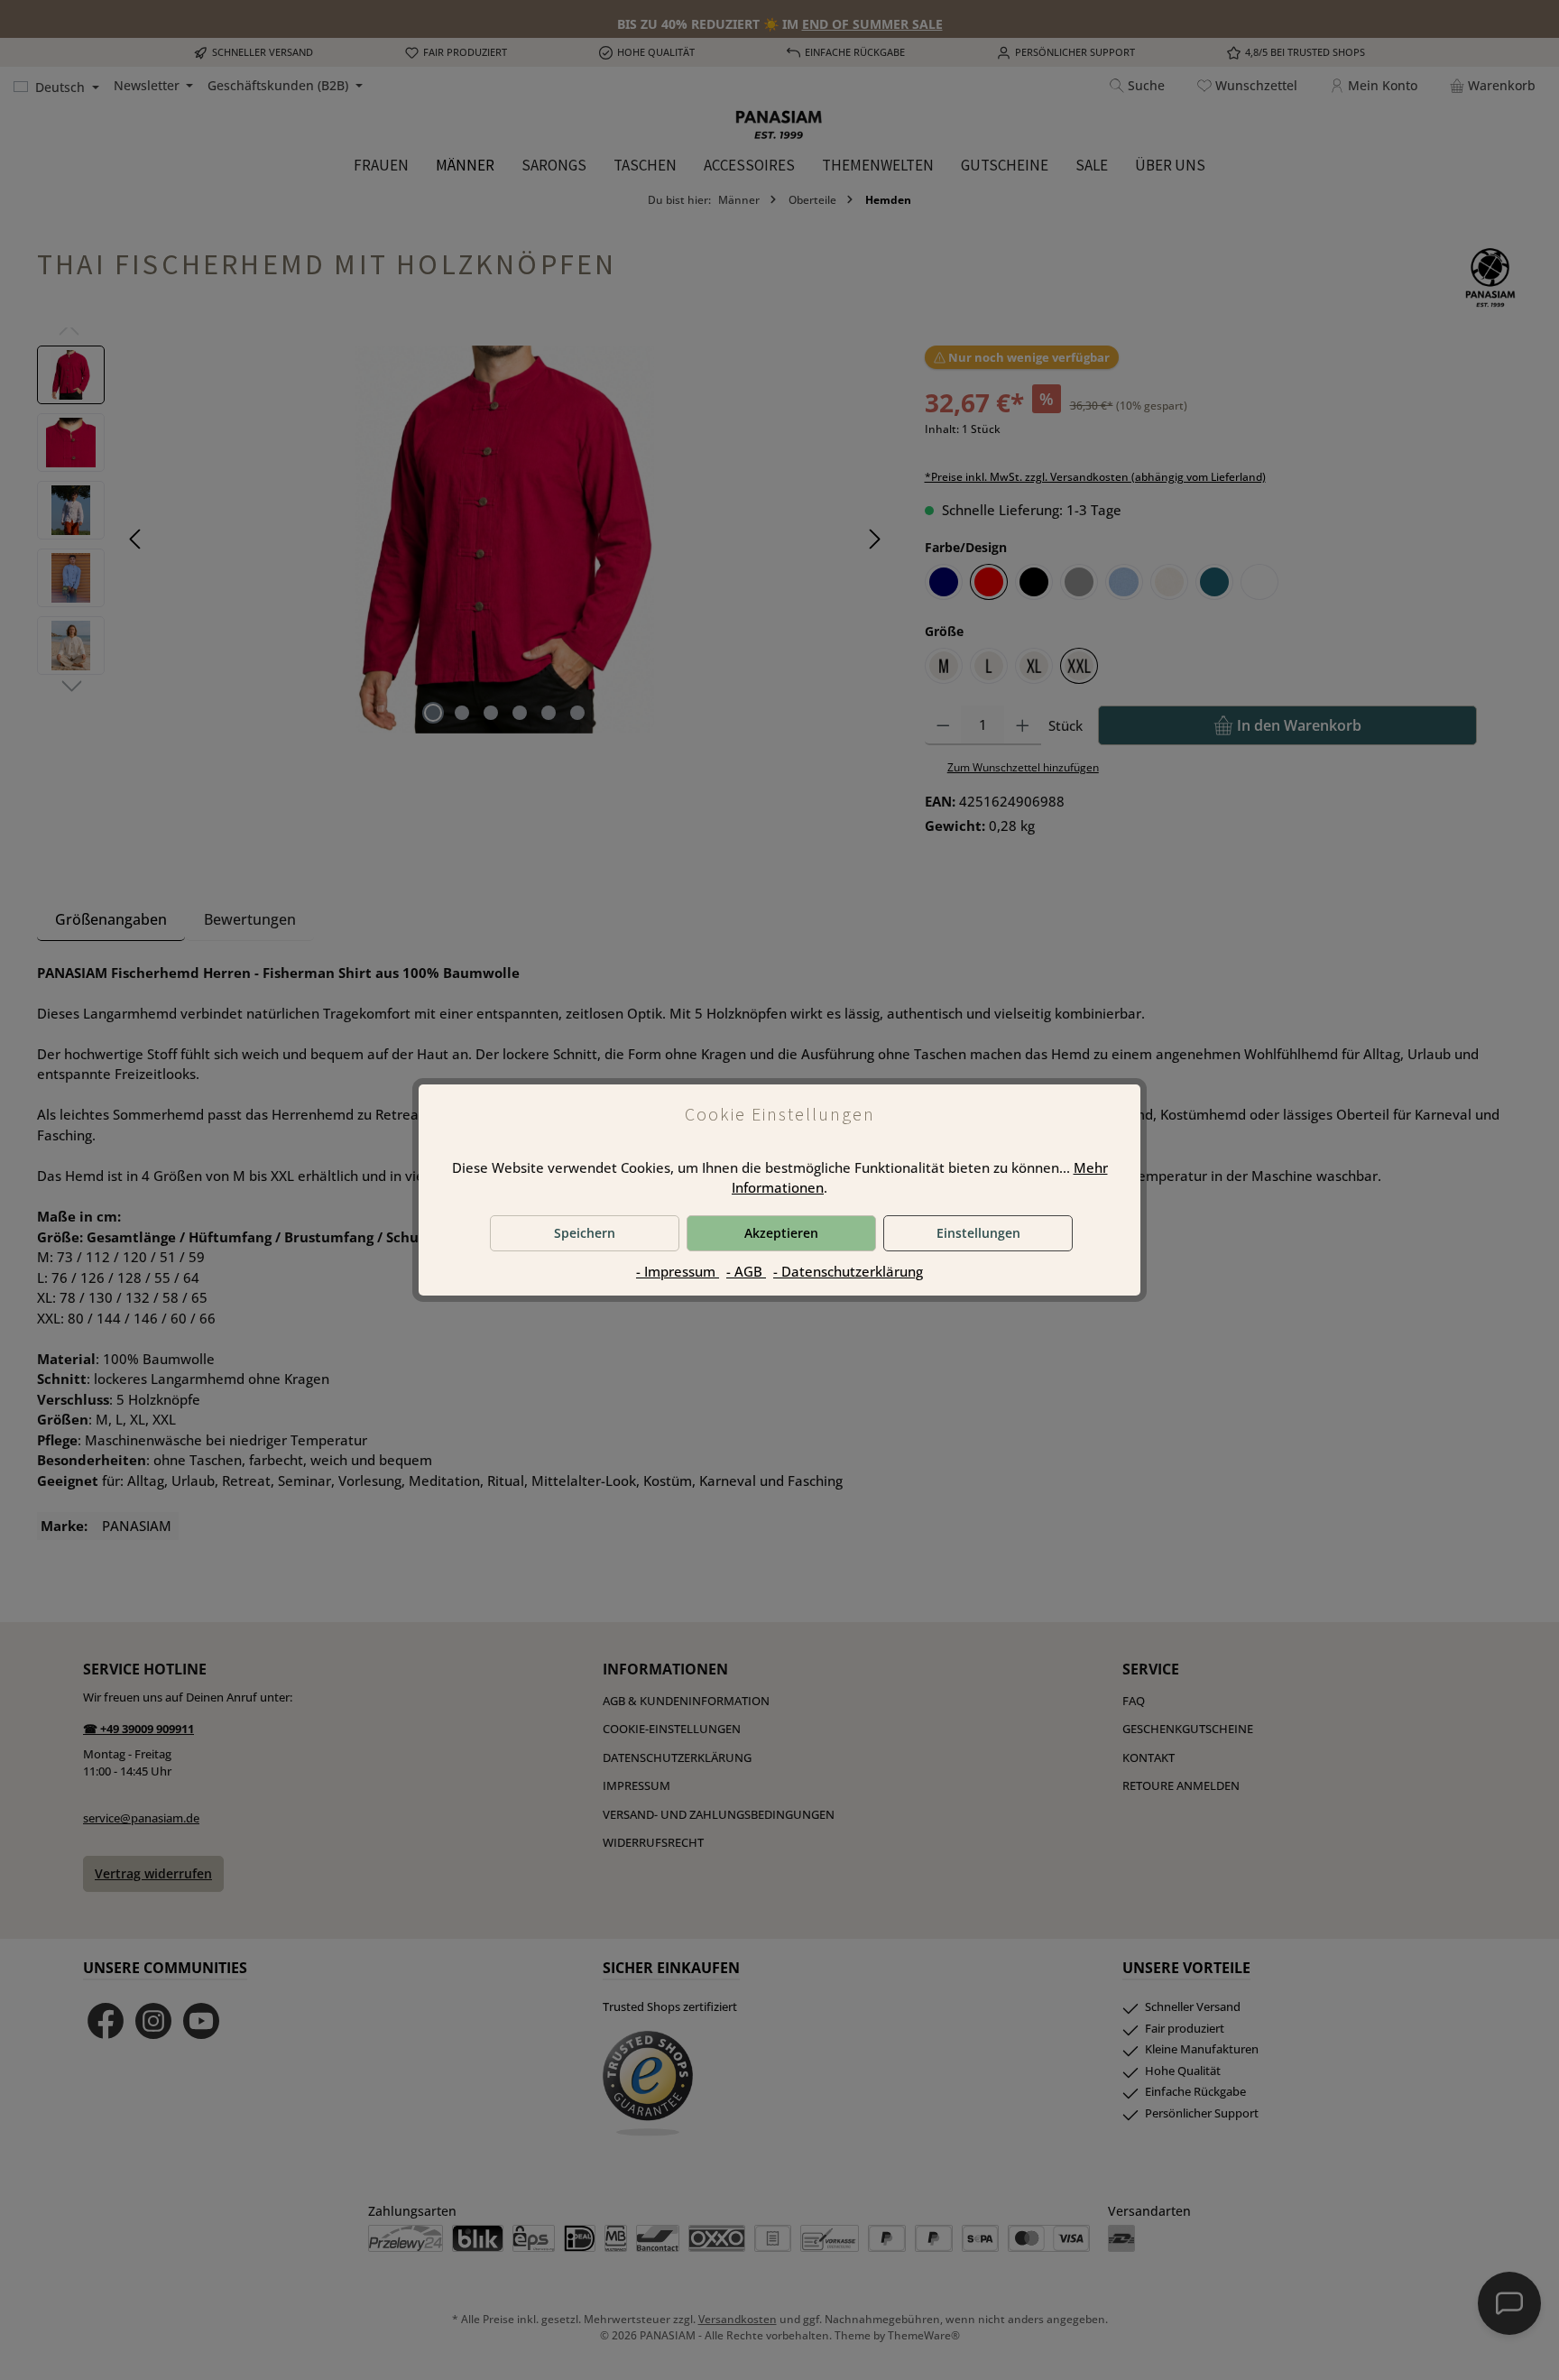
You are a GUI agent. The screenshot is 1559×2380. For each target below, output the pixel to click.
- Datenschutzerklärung (848, 1271)
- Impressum (678, 1271)
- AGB (746, 1271)
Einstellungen (978, 1233)
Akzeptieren (781, 1233)
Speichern (585, 1233)
